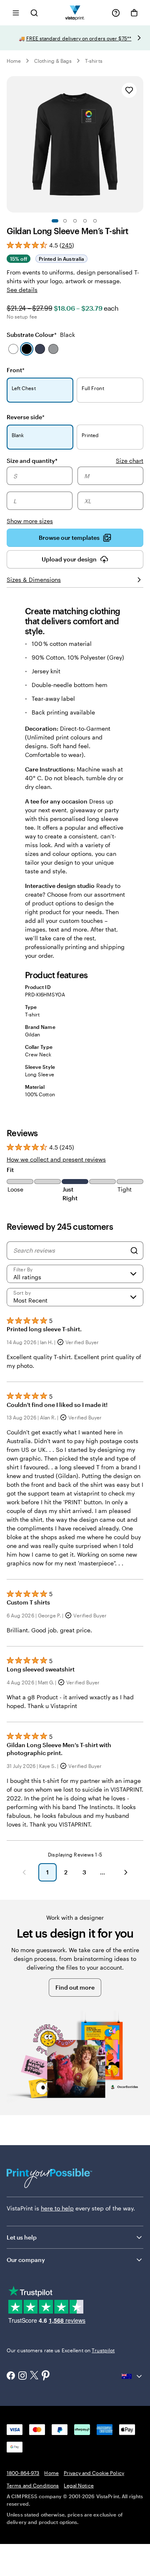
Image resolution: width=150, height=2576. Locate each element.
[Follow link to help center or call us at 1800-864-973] (116, 13)
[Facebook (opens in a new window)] (11, 2376)
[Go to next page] (126, 1872)
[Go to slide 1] (55, 221)
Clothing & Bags (53, 61)
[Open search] (34, 13)
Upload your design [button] (69, 559)
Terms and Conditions (33, 2485)
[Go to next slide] (139, 38)
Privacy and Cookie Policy (94, 2473)
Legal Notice (79, 2485)
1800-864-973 (23, 2473)
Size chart (130, 461)
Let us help (22, 2237)
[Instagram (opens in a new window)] (22, 2376)
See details (22, 290)
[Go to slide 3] (75, 221)
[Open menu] (16, 13)
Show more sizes (30, 521)
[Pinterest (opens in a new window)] (46, 2376)
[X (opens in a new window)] (34, 2376)
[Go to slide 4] (85, 221)
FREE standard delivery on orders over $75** (79, 38)
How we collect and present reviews (56, 1159)
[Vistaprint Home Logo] (75, 13)
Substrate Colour (41, 335)
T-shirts (94, 61)
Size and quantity (32, 460)
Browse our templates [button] (69, 538)
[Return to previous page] (24, 1872)
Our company (26, 2260)
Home (14, 61)
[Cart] (134, 13)
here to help (57, 2208)
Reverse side (26, 417)
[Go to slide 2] (65, 221)
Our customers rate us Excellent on (61, 2350)
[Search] (134, 1251)
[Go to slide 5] (95, 221)
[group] (75, 496)
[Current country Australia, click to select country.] (132, 2376)
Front (16, 370)
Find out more (75, 1987)
